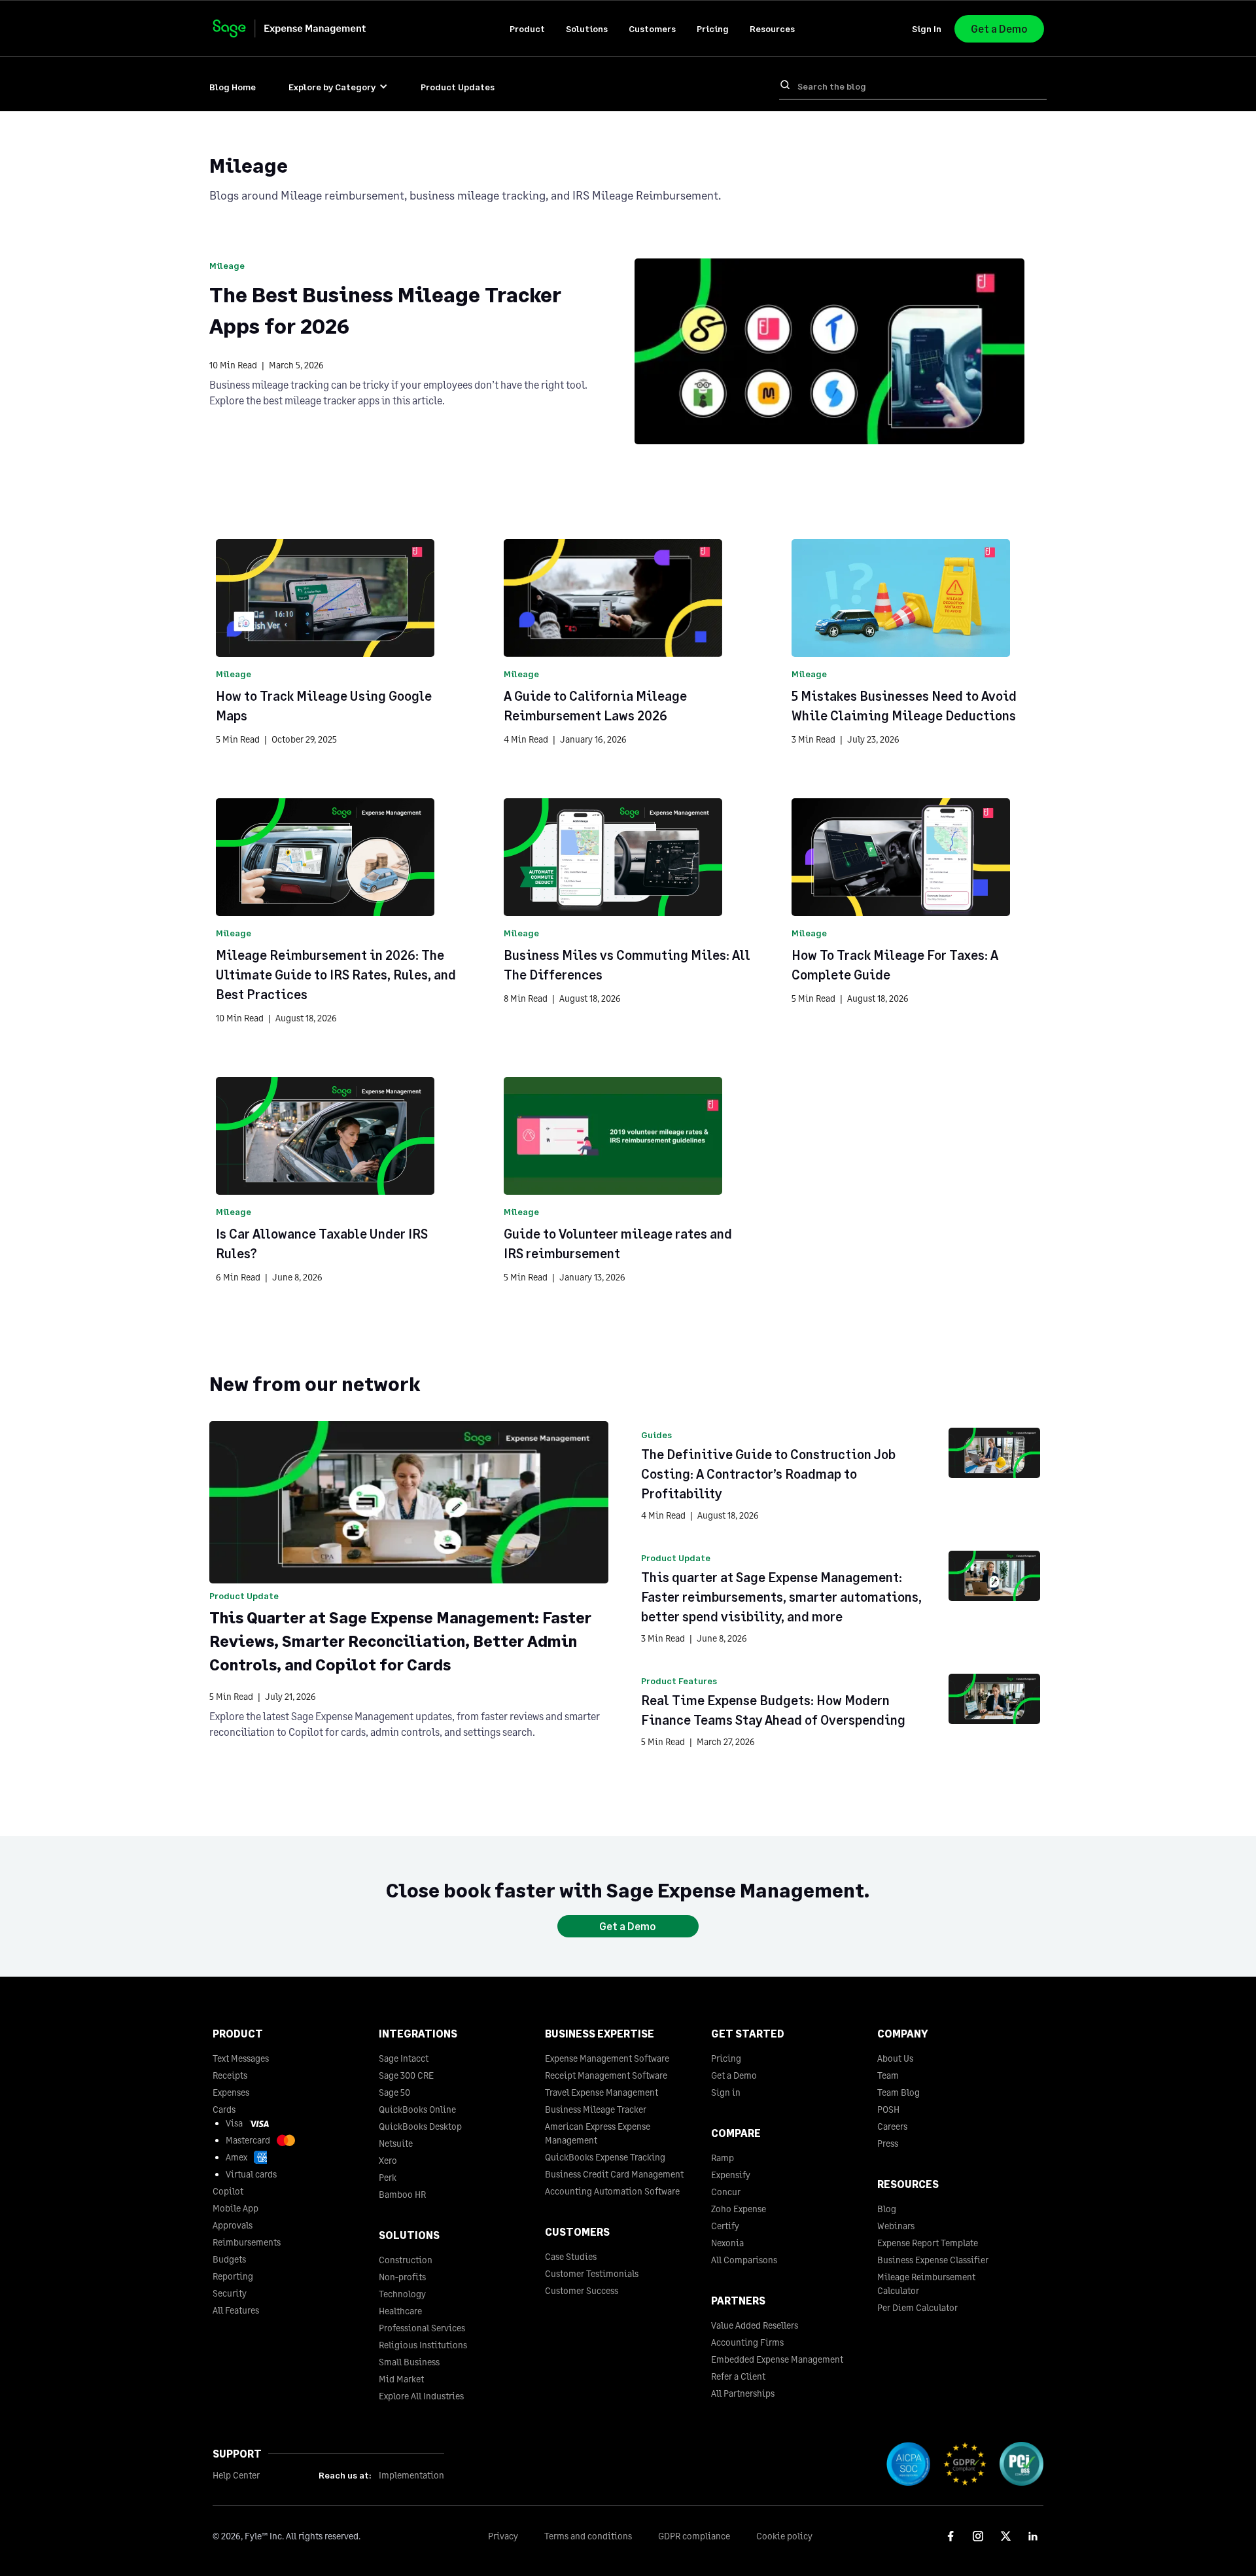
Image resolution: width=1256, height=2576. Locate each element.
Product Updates (458, 87)
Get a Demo (999, 28)
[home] (302, 28)
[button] (527, 28)
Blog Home (233, 87)
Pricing (713, 28)
